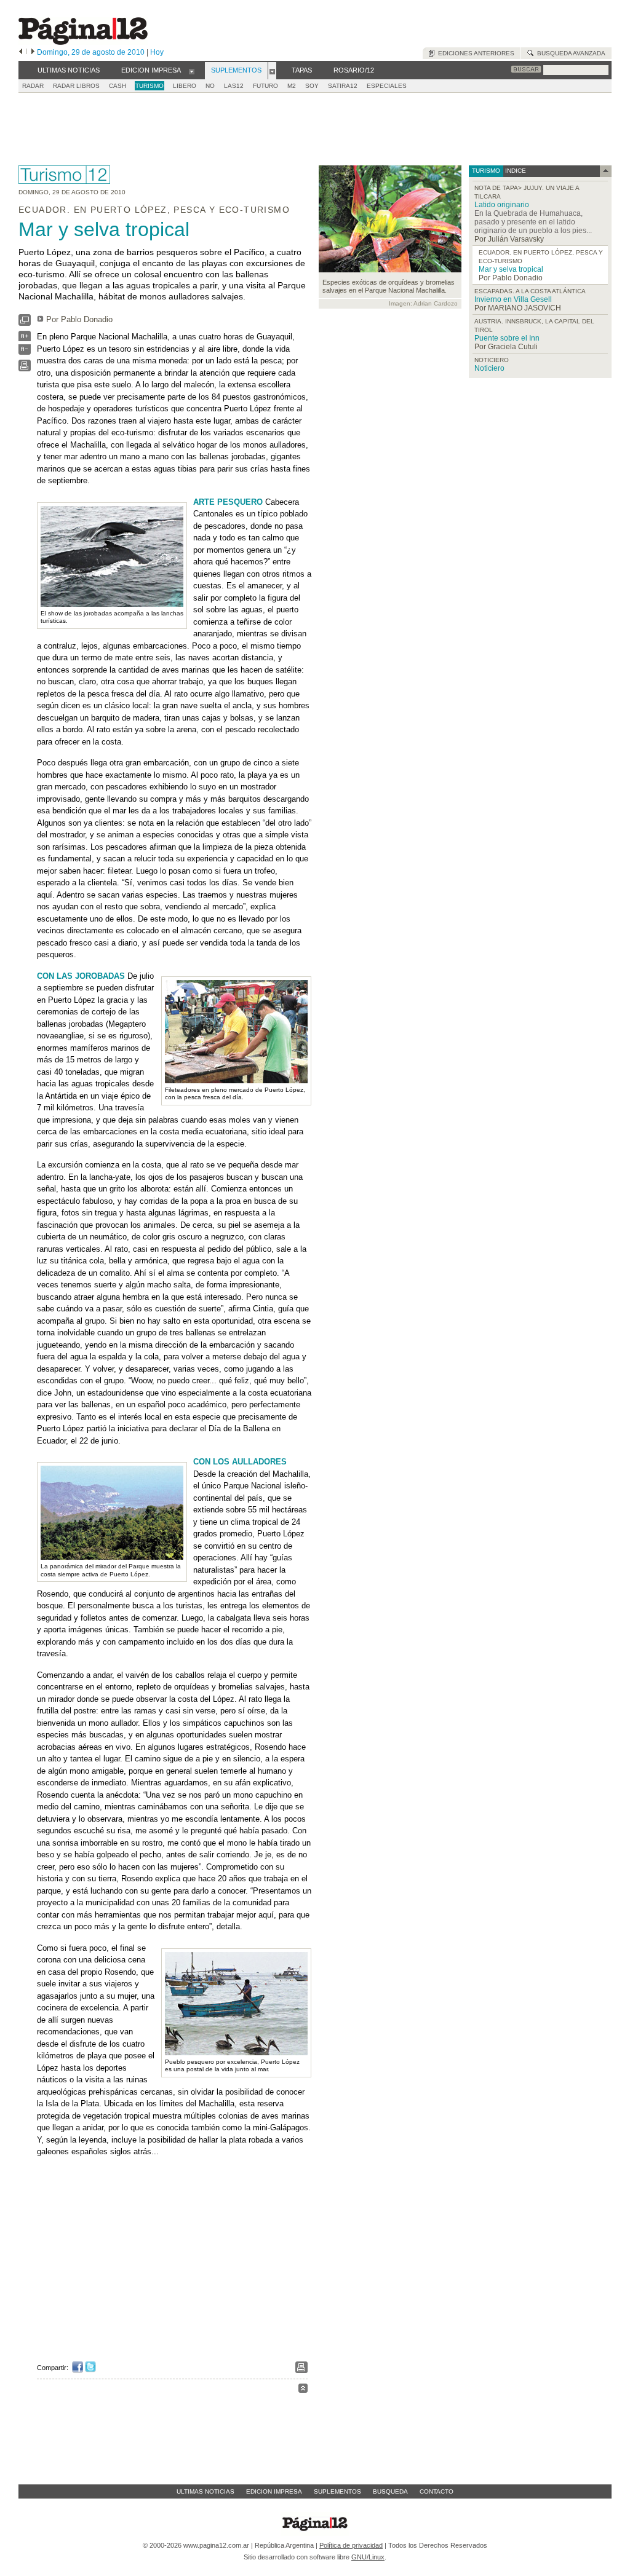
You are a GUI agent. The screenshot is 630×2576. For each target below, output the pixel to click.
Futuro (265, 86)
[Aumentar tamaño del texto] (25, 339)
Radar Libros (76, 86)
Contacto (437, 2491)
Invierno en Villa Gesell (513, 299)
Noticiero (489, 368)
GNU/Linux (368, 2557)
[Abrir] (192, 71)
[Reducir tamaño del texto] (25, 352)
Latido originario (502, 205)
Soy (312, 86)
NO (210, 86)
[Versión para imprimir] (25, 369)
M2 (292, 86)
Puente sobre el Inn (507, 338)
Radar (33, 86)
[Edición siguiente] (33, 52)
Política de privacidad (351, 2545)
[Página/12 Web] (83, 42)
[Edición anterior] (21, 52)
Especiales (387, 86)
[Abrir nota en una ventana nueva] (25, 323)
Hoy (157, 52)
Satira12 (343, 86)
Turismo (150, 86)
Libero (185, 86)
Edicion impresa (274, 2491)
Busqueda (390, 2491)
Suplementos (337, 2491)
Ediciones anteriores (474, 53)
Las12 (234, 86)
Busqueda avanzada (569, 53)
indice (515, 171)
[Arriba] (303, 2390)
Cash (118, 86)
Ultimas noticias (205, 2491)
